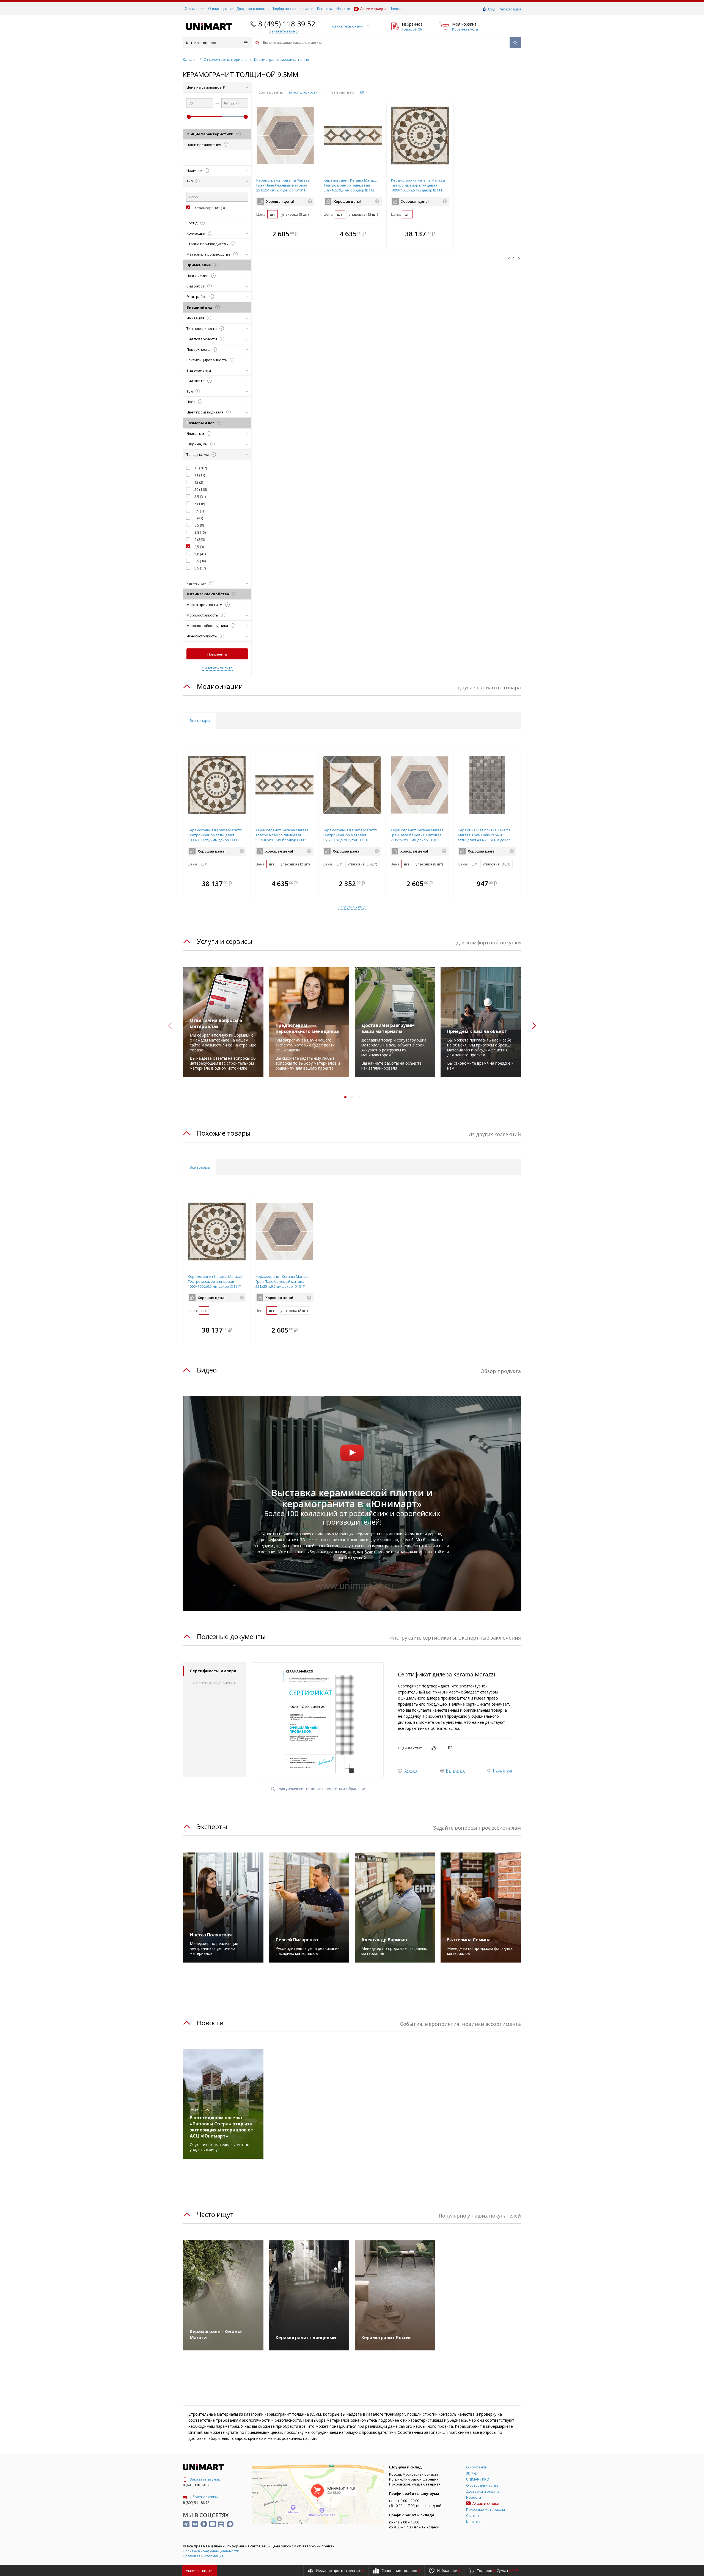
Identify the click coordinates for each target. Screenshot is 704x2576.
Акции (199, 2570)
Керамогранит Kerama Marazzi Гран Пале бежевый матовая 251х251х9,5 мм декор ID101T (283, 185)
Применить (217, 654)
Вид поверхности (204, 339)
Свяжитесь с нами (348, 26)
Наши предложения (206, 145)
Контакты (325, 9)
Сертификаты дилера (213, 1671)
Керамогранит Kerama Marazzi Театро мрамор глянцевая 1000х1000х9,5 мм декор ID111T (418, 185)
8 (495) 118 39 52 (287, 24)
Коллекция (198, 233)
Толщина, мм (200, 454)
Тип (192, 181)
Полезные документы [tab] (231, 1636)
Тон (192, 391)
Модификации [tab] (220, 686)
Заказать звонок (205, 2479)
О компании (195, 9)
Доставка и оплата (252, 9)
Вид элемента (199, 370)
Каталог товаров (201, 43)
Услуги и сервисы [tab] (225, 941)
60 (362, 92)
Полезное (397, 9)
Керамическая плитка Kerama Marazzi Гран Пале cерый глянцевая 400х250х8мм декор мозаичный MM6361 (484, 837)
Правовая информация (203, 2556)
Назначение (200, 276)
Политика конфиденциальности (211, 2551)
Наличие (197, 171)
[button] (313, 234)
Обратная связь (204, 2497)
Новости (343, 9)
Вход (491, 9)
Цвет (193, 402)
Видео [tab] (207, 1370)
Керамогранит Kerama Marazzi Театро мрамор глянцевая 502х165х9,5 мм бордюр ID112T (351, 185)
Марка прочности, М (207, 605)
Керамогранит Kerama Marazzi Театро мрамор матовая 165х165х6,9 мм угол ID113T (350, 835)
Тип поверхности (204, 328)
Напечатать (455, 1771)
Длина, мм (198, 434)
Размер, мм (199, 583)
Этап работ (199, 297)
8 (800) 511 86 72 (196, 2503)
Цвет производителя (208, 412)
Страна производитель (210, 244)
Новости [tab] (210, 2023)
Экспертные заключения (213, 1683)
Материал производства (211, 254)
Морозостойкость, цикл (210, 626)
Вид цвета (198, 381)
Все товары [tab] (200, 720)
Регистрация (510, 9)
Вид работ (198, 286)
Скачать (411, 1771)
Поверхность (201, 349)
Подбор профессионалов (292, 9)
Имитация (198, 318)
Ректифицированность (209, 360)
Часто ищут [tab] (215, 2214)
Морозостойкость (205, 615)
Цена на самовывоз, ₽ (206, 87)
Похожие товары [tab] (224, 1133)
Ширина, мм (200, 444)
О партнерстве (220, 9)
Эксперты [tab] (212, 1827)
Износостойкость (204, 636)
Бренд (195, 223)
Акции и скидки (373, 9)
